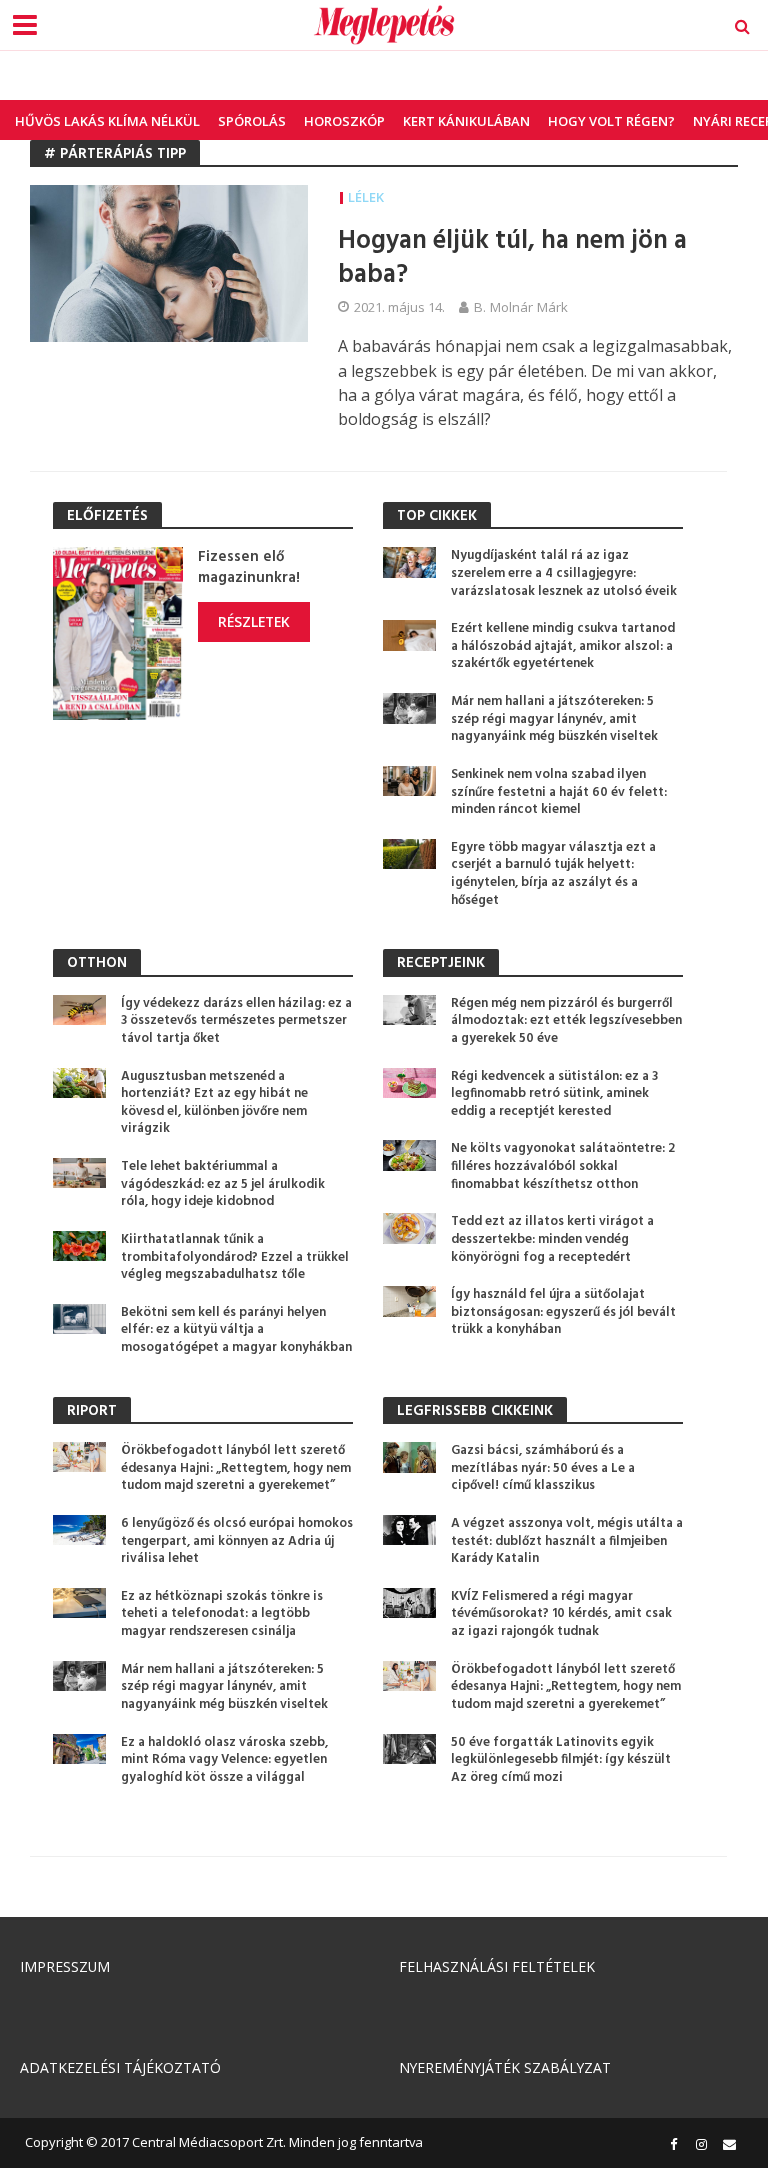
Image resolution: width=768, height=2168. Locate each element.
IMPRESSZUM (65, 1966)
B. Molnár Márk (521, 307)
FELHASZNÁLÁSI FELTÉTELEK (497, 1966)
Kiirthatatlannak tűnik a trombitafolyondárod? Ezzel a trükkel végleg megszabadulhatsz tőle (235, 1257)
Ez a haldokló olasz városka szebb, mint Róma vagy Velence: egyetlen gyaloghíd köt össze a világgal (224, 1760)
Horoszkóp (344, 121)
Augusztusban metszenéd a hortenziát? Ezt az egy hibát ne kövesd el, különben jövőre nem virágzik (214, 1103)
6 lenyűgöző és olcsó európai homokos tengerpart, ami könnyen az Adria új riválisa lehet (237, 1541)
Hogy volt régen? (611, 121)
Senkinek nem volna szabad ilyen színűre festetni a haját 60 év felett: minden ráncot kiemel (559, 792)
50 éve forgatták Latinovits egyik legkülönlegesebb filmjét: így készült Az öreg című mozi (561, 1760)
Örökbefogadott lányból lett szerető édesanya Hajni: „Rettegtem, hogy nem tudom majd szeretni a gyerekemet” (236, 1468)
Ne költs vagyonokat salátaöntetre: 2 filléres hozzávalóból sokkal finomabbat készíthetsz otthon (563, 1166)
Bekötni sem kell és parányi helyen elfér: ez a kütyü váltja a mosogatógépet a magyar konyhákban (236, 1330)
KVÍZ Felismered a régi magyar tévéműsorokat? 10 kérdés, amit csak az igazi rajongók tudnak (561, 1614)
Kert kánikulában (466, 121)
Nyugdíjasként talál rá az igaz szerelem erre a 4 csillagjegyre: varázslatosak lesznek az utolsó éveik (564, 573)
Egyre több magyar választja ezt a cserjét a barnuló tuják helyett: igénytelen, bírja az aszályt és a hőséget (553, 874)
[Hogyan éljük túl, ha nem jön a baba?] (169, 262)
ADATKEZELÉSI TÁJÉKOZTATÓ (120, 2067)
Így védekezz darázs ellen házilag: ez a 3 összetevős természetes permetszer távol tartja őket (236, 1021)
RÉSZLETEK (254, 621)
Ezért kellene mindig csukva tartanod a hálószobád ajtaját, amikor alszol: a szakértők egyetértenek (563, 646)
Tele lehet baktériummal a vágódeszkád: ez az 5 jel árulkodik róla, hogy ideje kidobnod (223, 1184)
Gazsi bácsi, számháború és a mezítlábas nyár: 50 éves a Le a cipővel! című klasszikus (543, 1468)
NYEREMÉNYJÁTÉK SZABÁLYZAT (505, 2067)
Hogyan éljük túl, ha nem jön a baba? (512, 258)
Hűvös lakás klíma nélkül (107, 121)
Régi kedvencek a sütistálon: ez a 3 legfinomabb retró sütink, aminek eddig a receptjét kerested (554, 1094)
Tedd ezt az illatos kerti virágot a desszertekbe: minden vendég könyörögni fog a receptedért (552, 1239)
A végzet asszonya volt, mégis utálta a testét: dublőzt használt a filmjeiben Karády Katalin (567, 1541)
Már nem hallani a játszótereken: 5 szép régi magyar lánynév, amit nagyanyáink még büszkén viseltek (554, 719)
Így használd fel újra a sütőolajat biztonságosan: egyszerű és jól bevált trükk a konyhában (563, 1312)
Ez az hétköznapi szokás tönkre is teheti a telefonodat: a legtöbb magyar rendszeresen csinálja (222, 1614)
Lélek (366, 197)
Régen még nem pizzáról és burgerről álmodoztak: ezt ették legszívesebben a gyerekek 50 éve (566, 1021)
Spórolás (252, 121)
